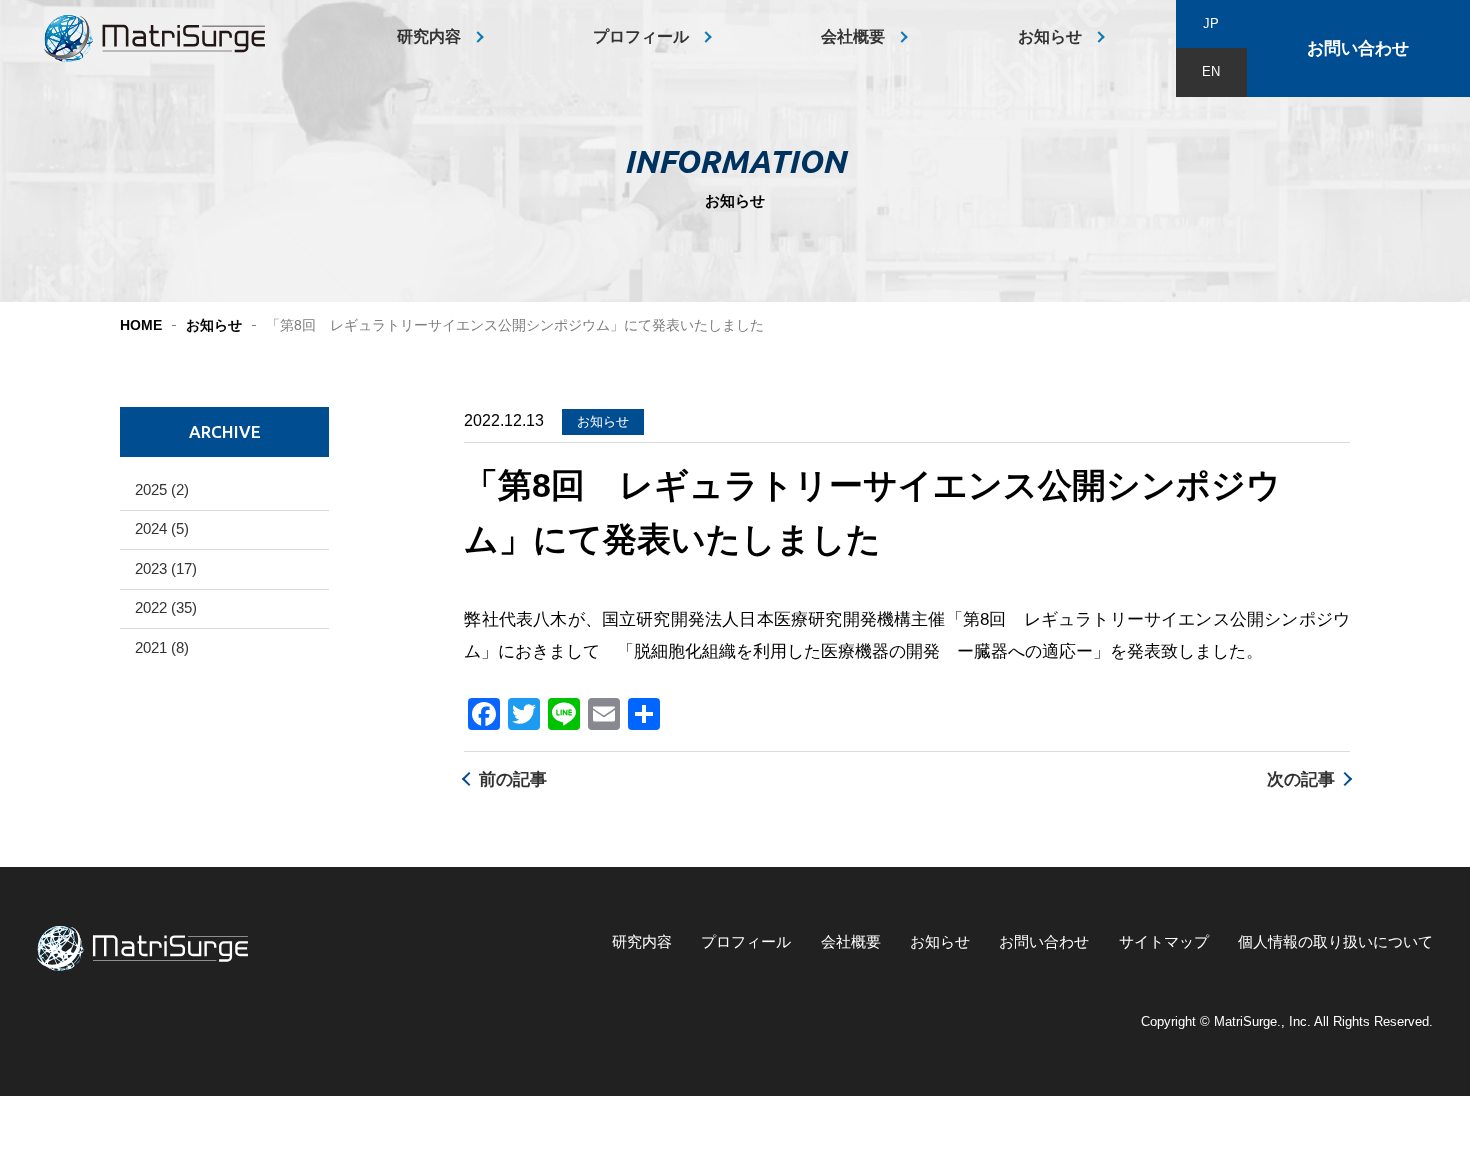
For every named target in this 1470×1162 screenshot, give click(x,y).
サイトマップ (1164, 942)
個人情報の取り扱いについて (1335, 942)
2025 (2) (162, 490)
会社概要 (853, 36)
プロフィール (641, 36)
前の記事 (513, 779)
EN (1211, 71)
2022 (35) (166, 608)
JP (1211, 23)
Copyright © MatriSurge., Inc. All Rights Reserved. (1287, 1021)
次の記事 (1301, 779)
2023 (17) (166, 569)
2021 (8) (162, 648)
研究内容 (429, 36)
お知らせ (1050, 36)
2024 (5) (162, 529)
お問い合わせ (1358, 48)
